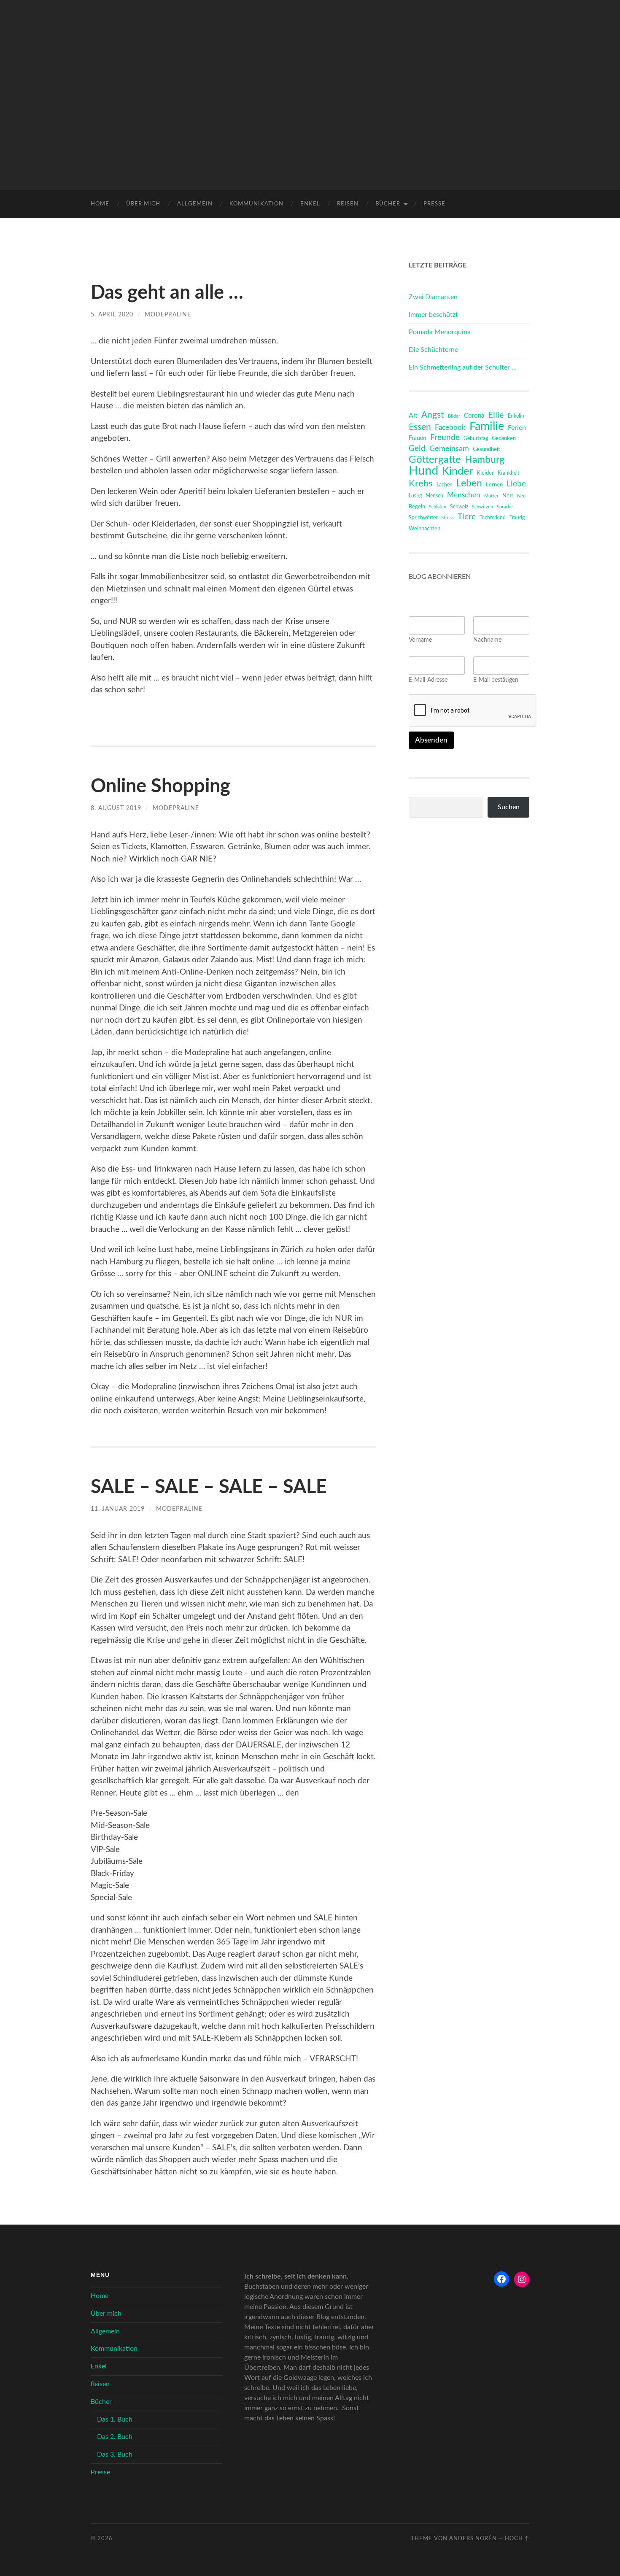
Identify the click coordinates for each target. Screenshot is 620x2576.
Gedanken (504, 439)
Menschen (464, 495)
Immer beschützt (433, 315)
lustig (415, 496)
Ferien (517, 428)
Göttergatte (435, 460)
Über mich (143, 204)
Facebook (450, 428)
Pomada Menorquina (440, 332)
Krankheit (508, 473)
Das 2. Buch (115, 2437)
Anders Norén (473, 2538)
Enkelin (516, 416)
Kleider (485, 473)
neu (521, 496)
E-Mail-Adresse (428, 680)
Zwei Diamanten (433, 297)
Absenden (431, 740)
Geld (417, 449)
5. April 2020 (112, 315)
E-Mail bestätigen (496, 680)
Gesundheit (487, 450)
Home (100, 204)
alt (413, 416)
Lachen (445, 485)
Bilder (454, 416)
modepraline (168, 315)
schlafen (438, 507)
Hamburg (485, 460)
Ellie (496, 415)
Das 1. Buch (115, 2419)
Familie (487, 427)
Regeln (417, 507)
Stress (447, 518)
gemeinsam (449, 449)
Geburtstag (476, 439)
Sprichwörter (423, 518)
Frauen (418, 438)
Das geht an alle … (167, 293)
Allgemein (195, 204)
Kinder (457, 472)
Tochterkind (493, 518)
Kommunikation (256, 204)
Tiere (467, 517)
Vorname (420, 640)
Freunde (445, 438)
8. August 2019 (116, 808)
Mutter (491, 496)
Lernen (494, 485)
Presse (434, 204)
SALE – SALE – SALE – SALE (209, 1487)
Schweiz (459, 507)
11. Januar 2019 (118, 1509)
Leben (469, 483)
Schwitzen (483, 507)
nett (508, 496)
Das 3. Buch (115, 2454)
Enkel (310, 204)
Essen (420, 427)
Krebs (421, 483)
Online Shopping (160, 787)
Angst (433, 415)
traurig (517, 518)
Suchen (509, 807)
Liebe (516, 484)
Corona (474, 416)
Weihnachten (425, 529)
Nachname (487, 640)
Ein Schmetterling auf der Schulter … (463, 367)
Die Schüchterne (433, 350)
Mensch (434, 496)
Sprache (505, 507)
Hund (423, 471)
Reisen (348, 204)
